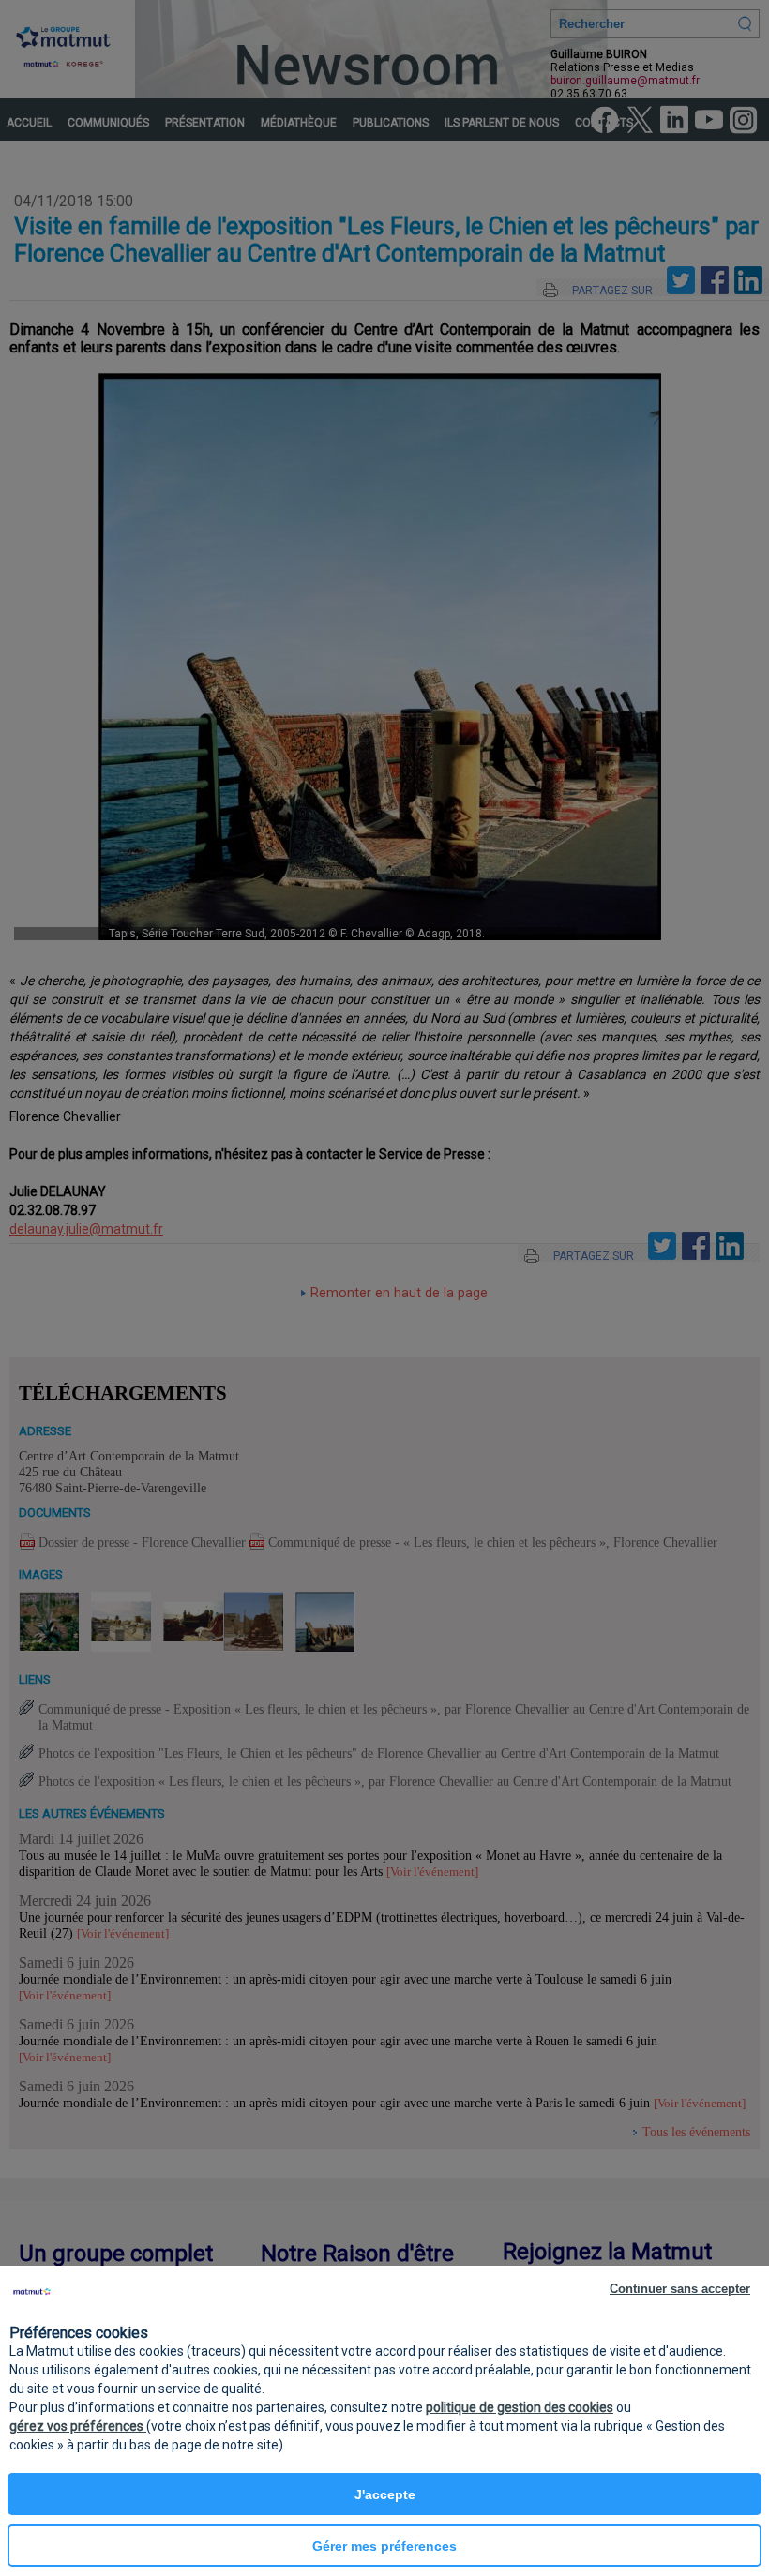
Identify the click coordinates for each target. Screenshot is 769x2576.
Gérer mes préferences (384, 2546)
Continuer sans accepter (680, 2289)
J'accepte (385, 2494)
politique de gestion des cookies (520, 2407)
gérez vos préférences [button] (78, 2426)
